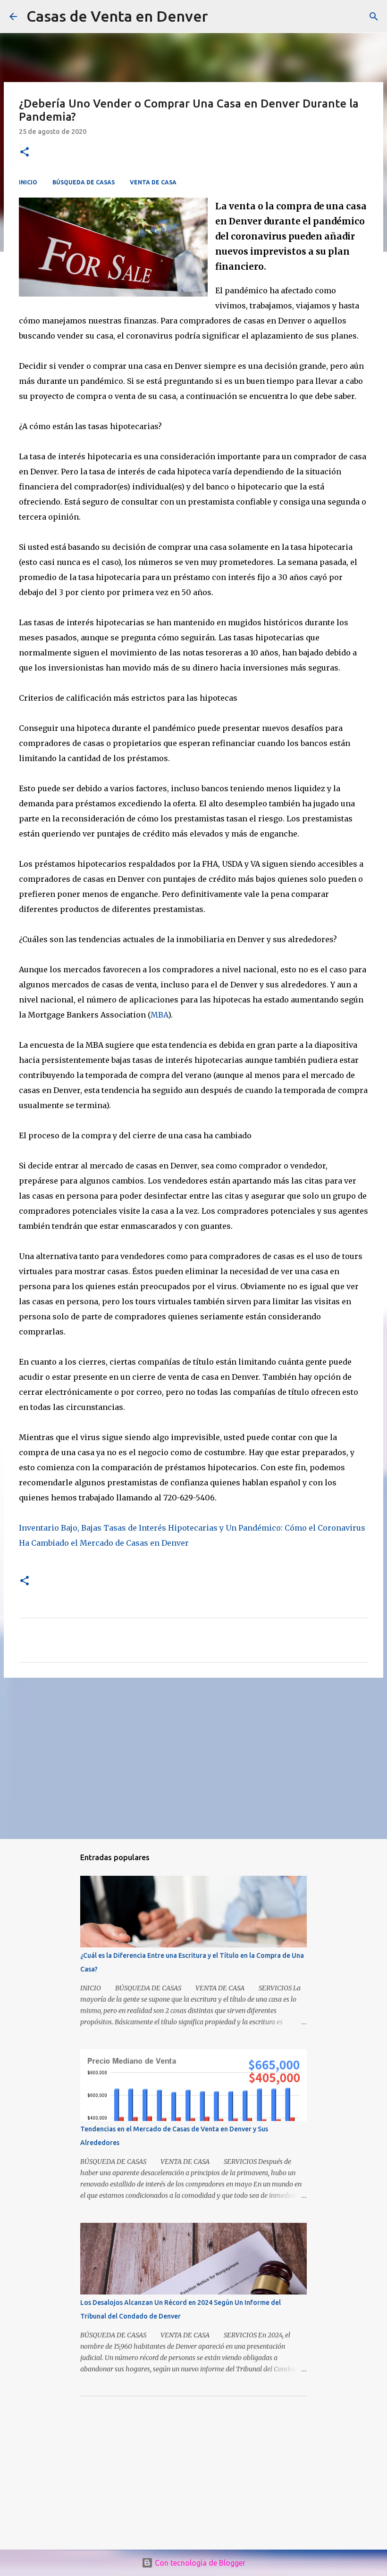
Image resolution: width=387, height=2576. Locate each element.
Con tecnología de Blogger (199, 2563)
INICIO (28, 182)
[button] (25, 153)
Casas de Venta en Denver (117, 16)
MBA (159, 1015)
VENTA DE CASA (153, 182)
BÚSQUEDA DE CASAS (84, 182)
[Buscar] (374, 17)
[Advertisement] (193, 1758)
